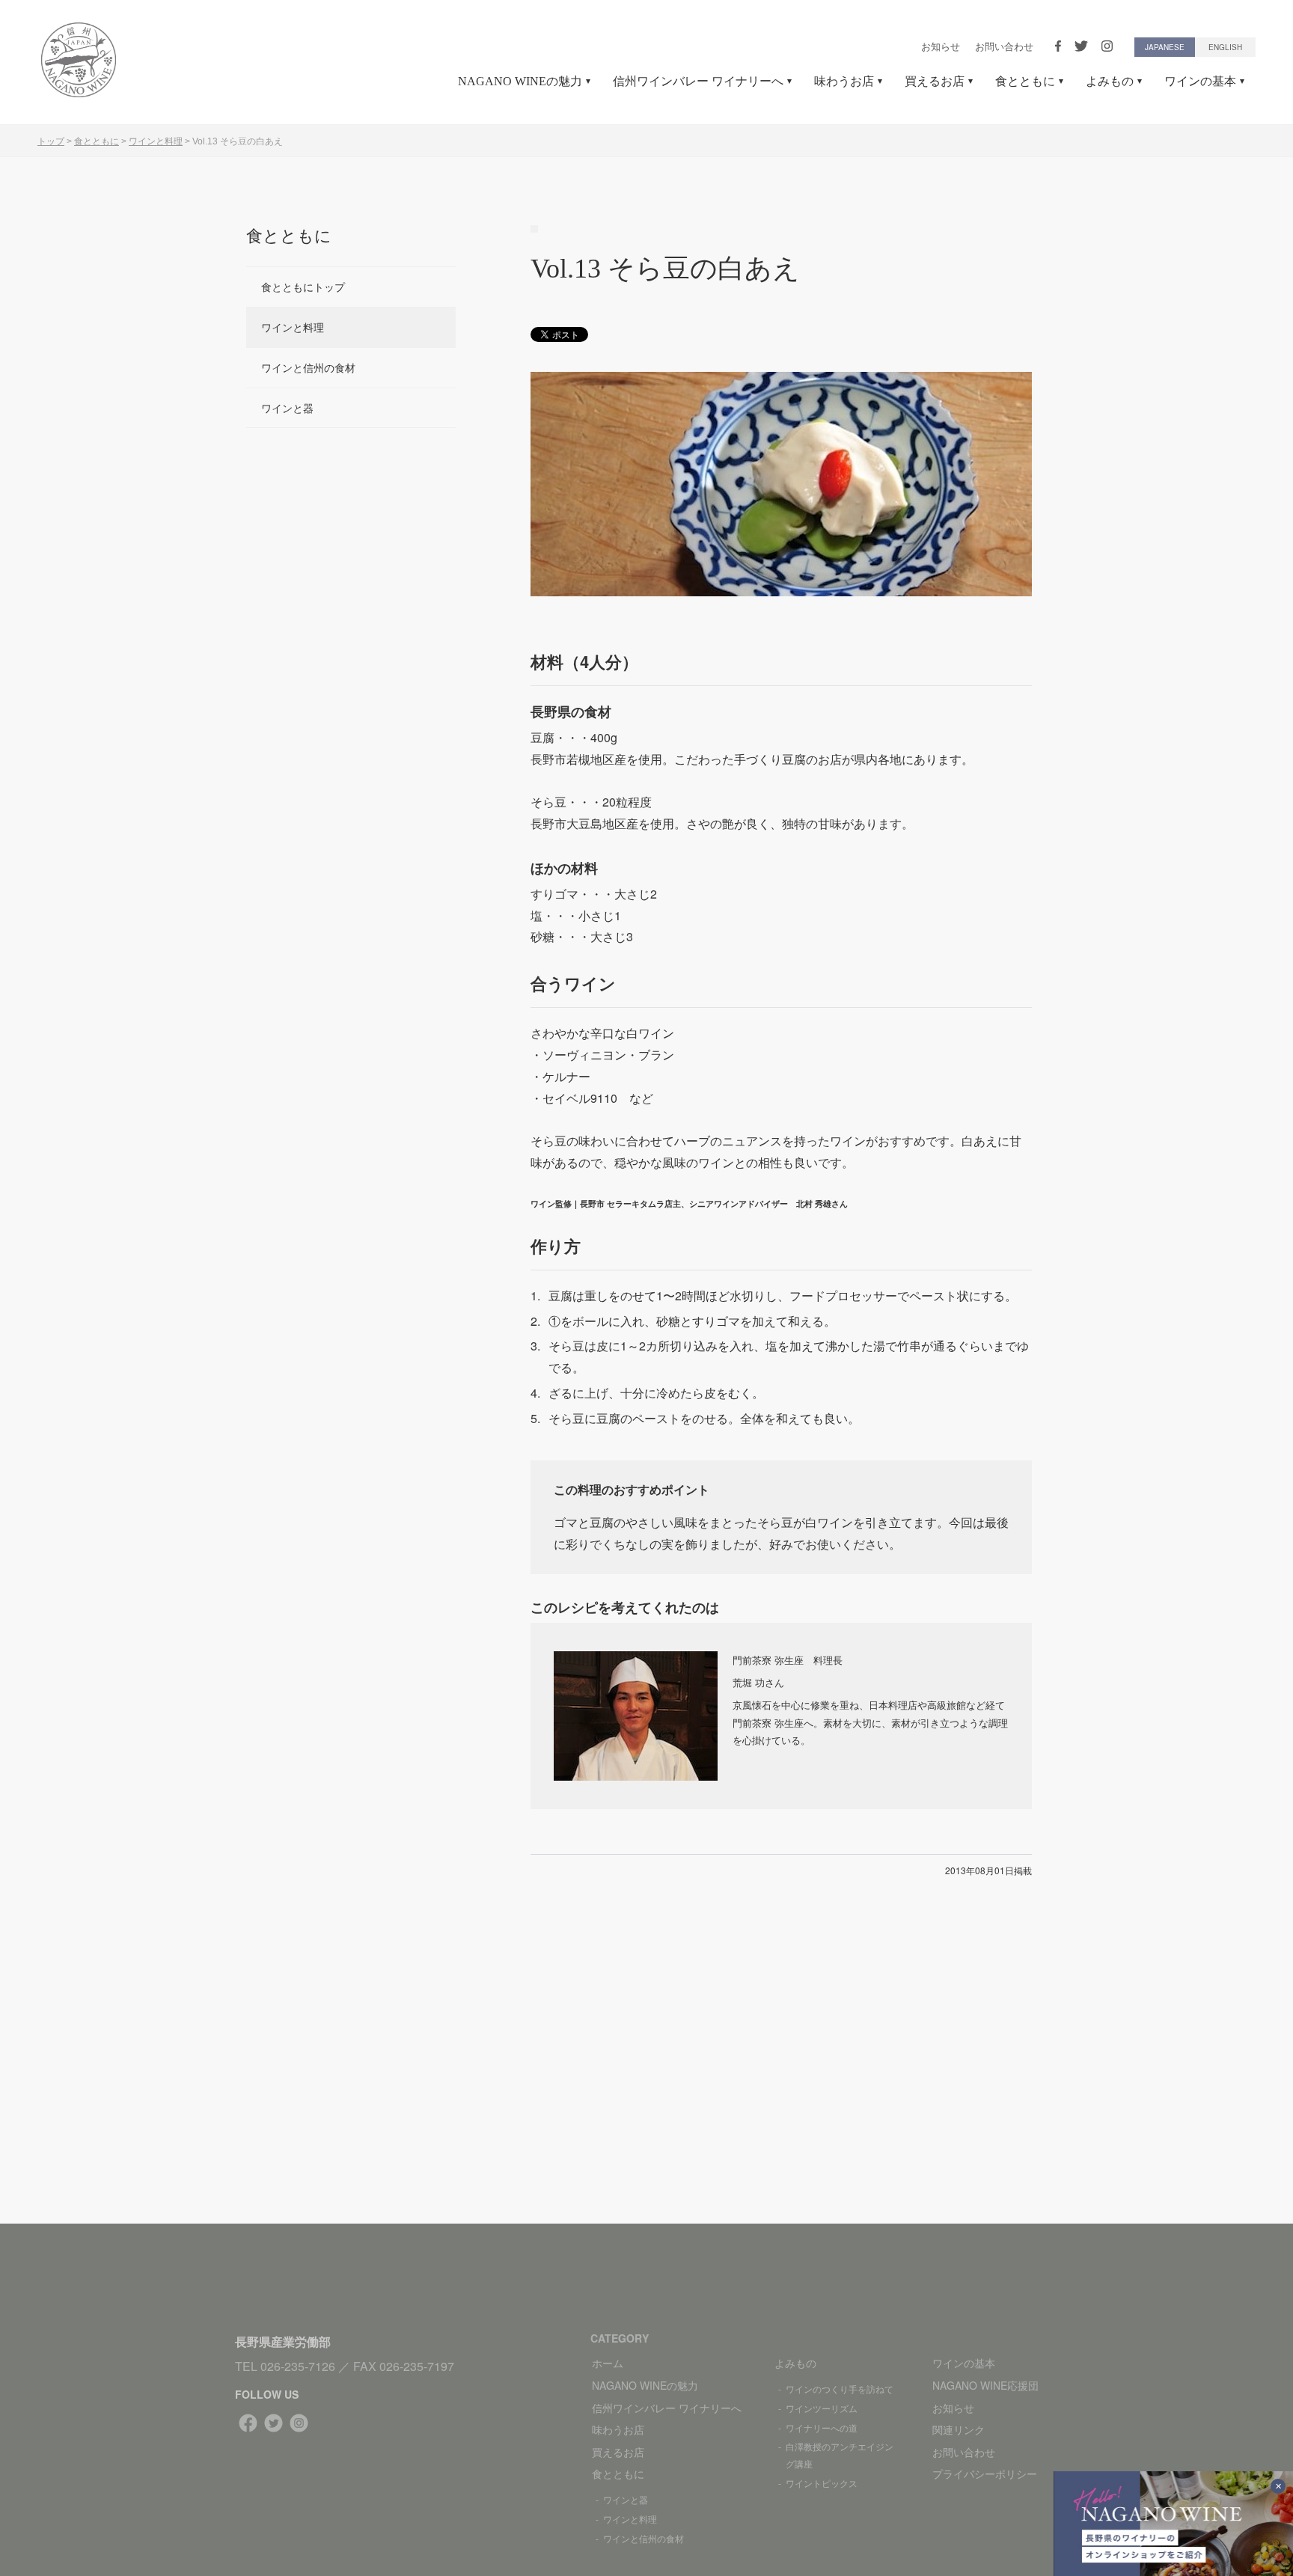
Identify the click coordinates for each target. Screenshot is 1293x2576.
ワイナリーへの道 (822, 2427)
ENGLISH (1225, 47)
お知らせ (941, 47)
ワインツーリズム (822, 2408)
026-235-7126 (298, 2366)
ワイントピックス (822, 2483)
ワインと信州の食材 (308, 367)
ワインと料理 (293, 327)
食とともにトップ (303, 287)
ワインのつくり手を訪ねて (840, 2389)
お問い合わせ (1004, 47)
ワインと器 (287, 408)
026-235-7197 (417, 2366)
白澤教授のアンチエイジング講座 (840, 2455)
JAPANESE (1165, 47)
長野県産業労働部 (283, 2341)
